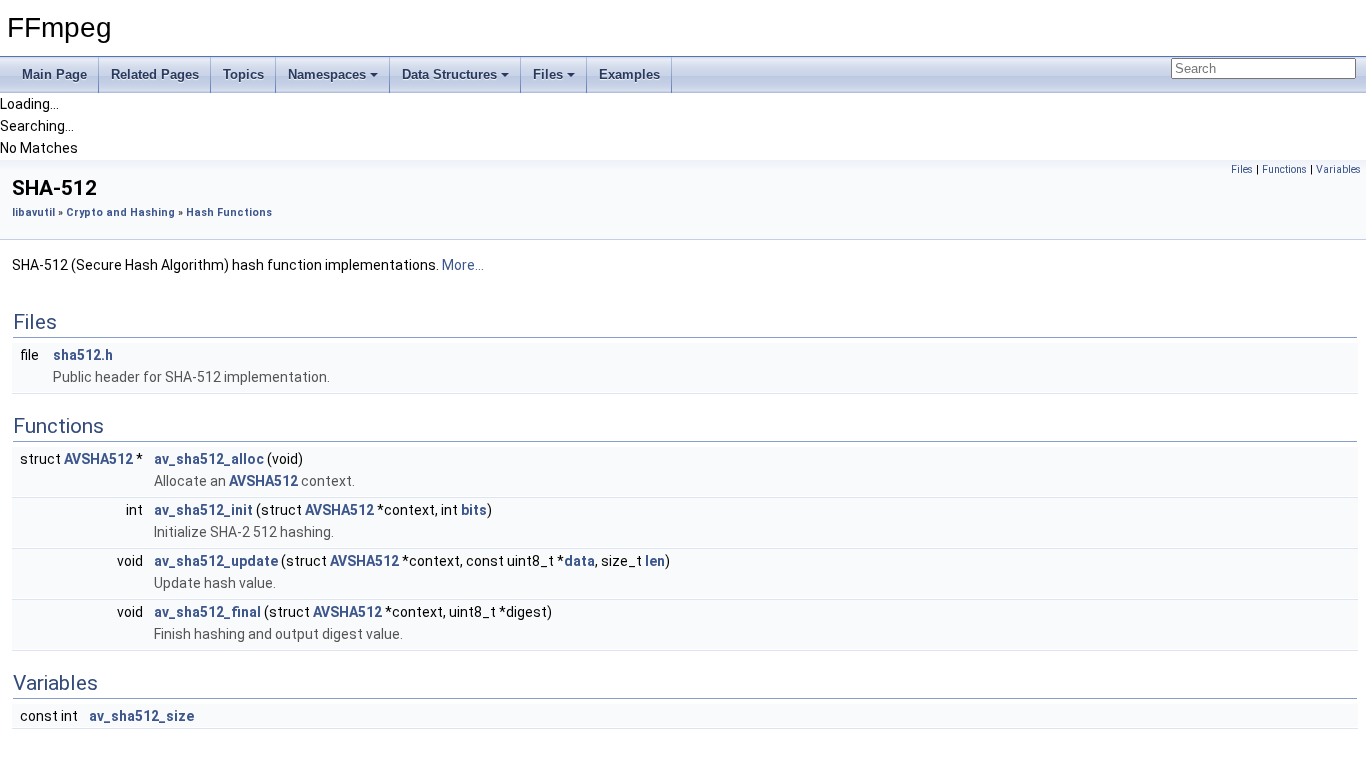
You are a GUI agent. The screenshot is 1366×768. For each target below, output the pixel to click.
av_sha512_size (141, 716)
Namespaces (327, 74)
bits (474, 510)
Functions (1284, 169)
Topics (243, 74)
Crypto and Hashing (120, 212)
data (579, 561)
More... (463, 265)
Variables (1338, 169)
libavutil (33, 212)
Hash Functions (229, 212)
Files (548, 74)
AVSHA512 (98, 459)
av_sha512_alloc (209, 459)
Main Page (54, 74)
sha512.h (83, 355)
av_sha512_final (207, 612)
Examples (629, 74)
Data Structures (449, 74)
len (655, 561)
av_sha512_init (203, 510)
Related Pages (155, 74)
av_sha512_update (216, 561)
